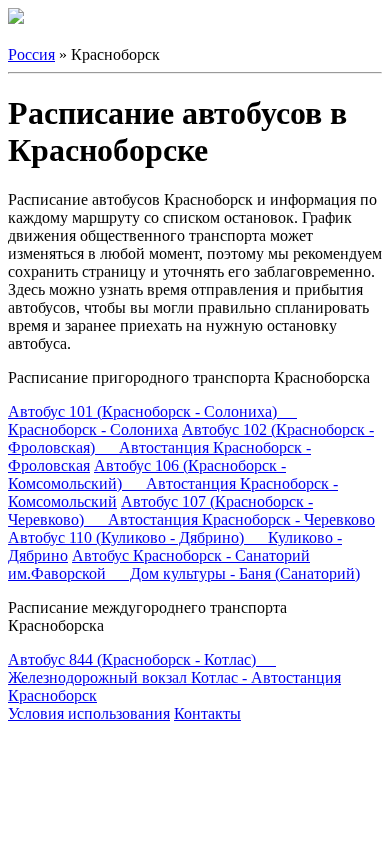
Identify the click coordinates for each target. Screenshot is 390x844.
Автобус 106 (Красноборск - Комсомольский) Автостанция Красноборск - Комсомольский (173, 483)
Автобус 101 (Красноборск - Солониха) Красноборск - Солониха (152, 420)
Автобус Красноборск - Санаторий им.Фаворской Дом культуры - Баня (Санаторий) (184, 564)
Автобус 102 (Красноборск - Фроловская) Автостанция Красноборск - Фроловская (191, 447)
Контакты (207, 713)
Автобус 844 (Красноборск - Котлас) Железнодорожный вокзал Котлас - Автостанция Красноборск (174, 677)
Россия (31, 54)
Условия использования (89, 713)
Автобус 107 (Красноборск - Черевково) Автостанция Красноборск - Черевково (191, 510)
